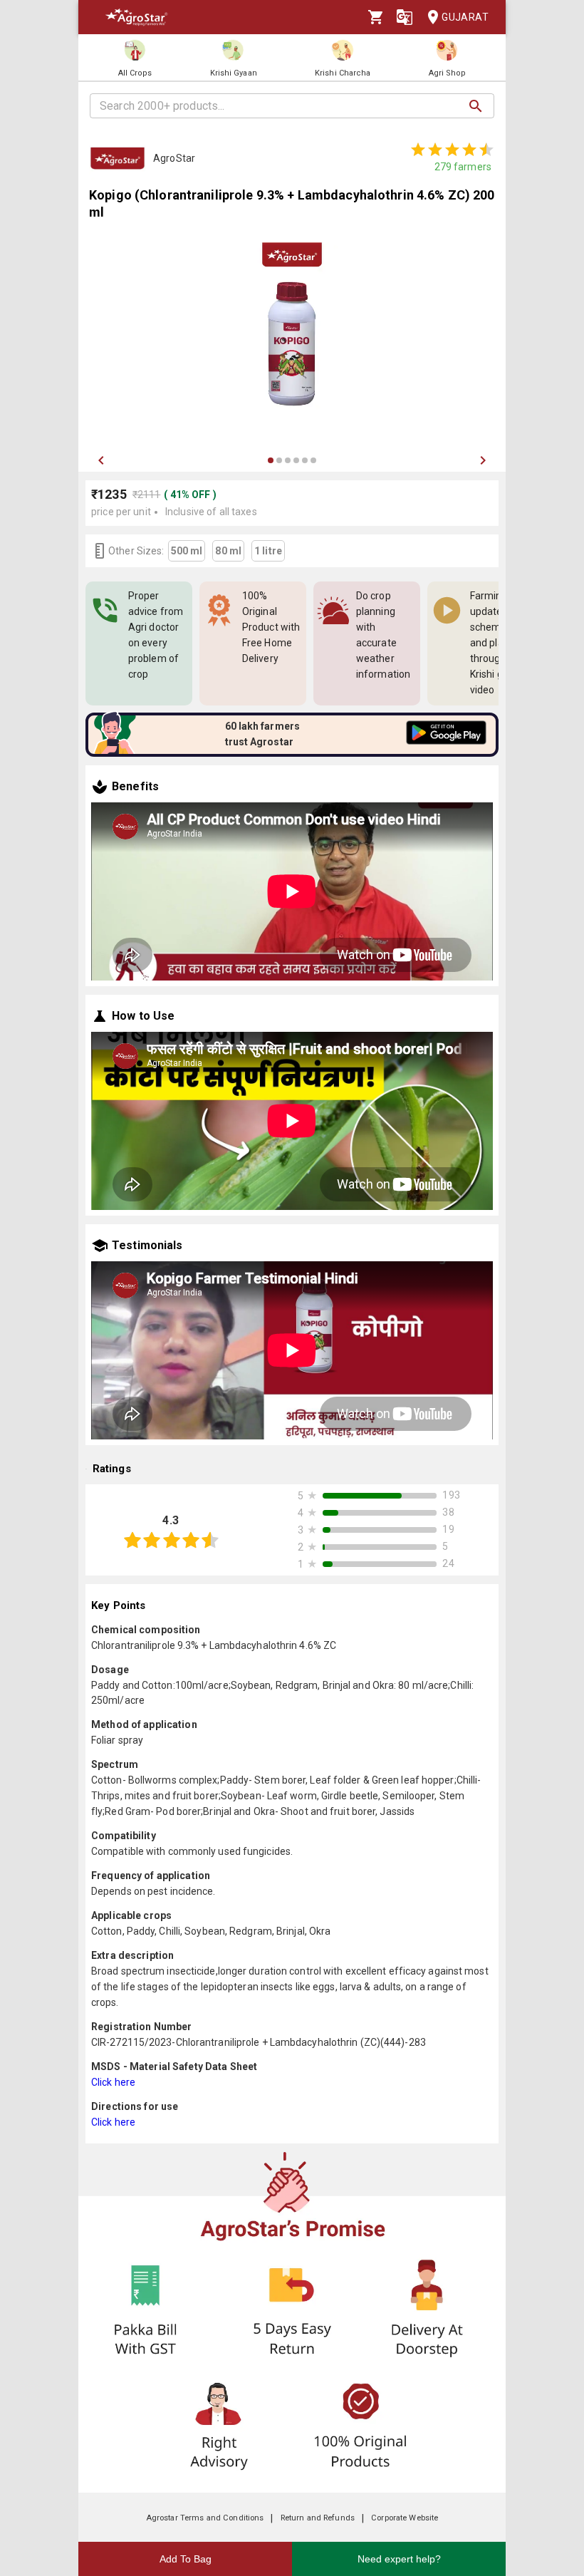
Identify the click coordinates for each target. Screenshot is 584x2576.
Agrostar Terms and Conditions (205, 2518)
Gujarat (465, 17)
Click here (113, 2082)
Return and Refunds (318, 2518)
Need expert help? (399, 2559)
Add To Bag (186, 2559)
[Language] (405, 17)
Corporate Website (405, 2518)
